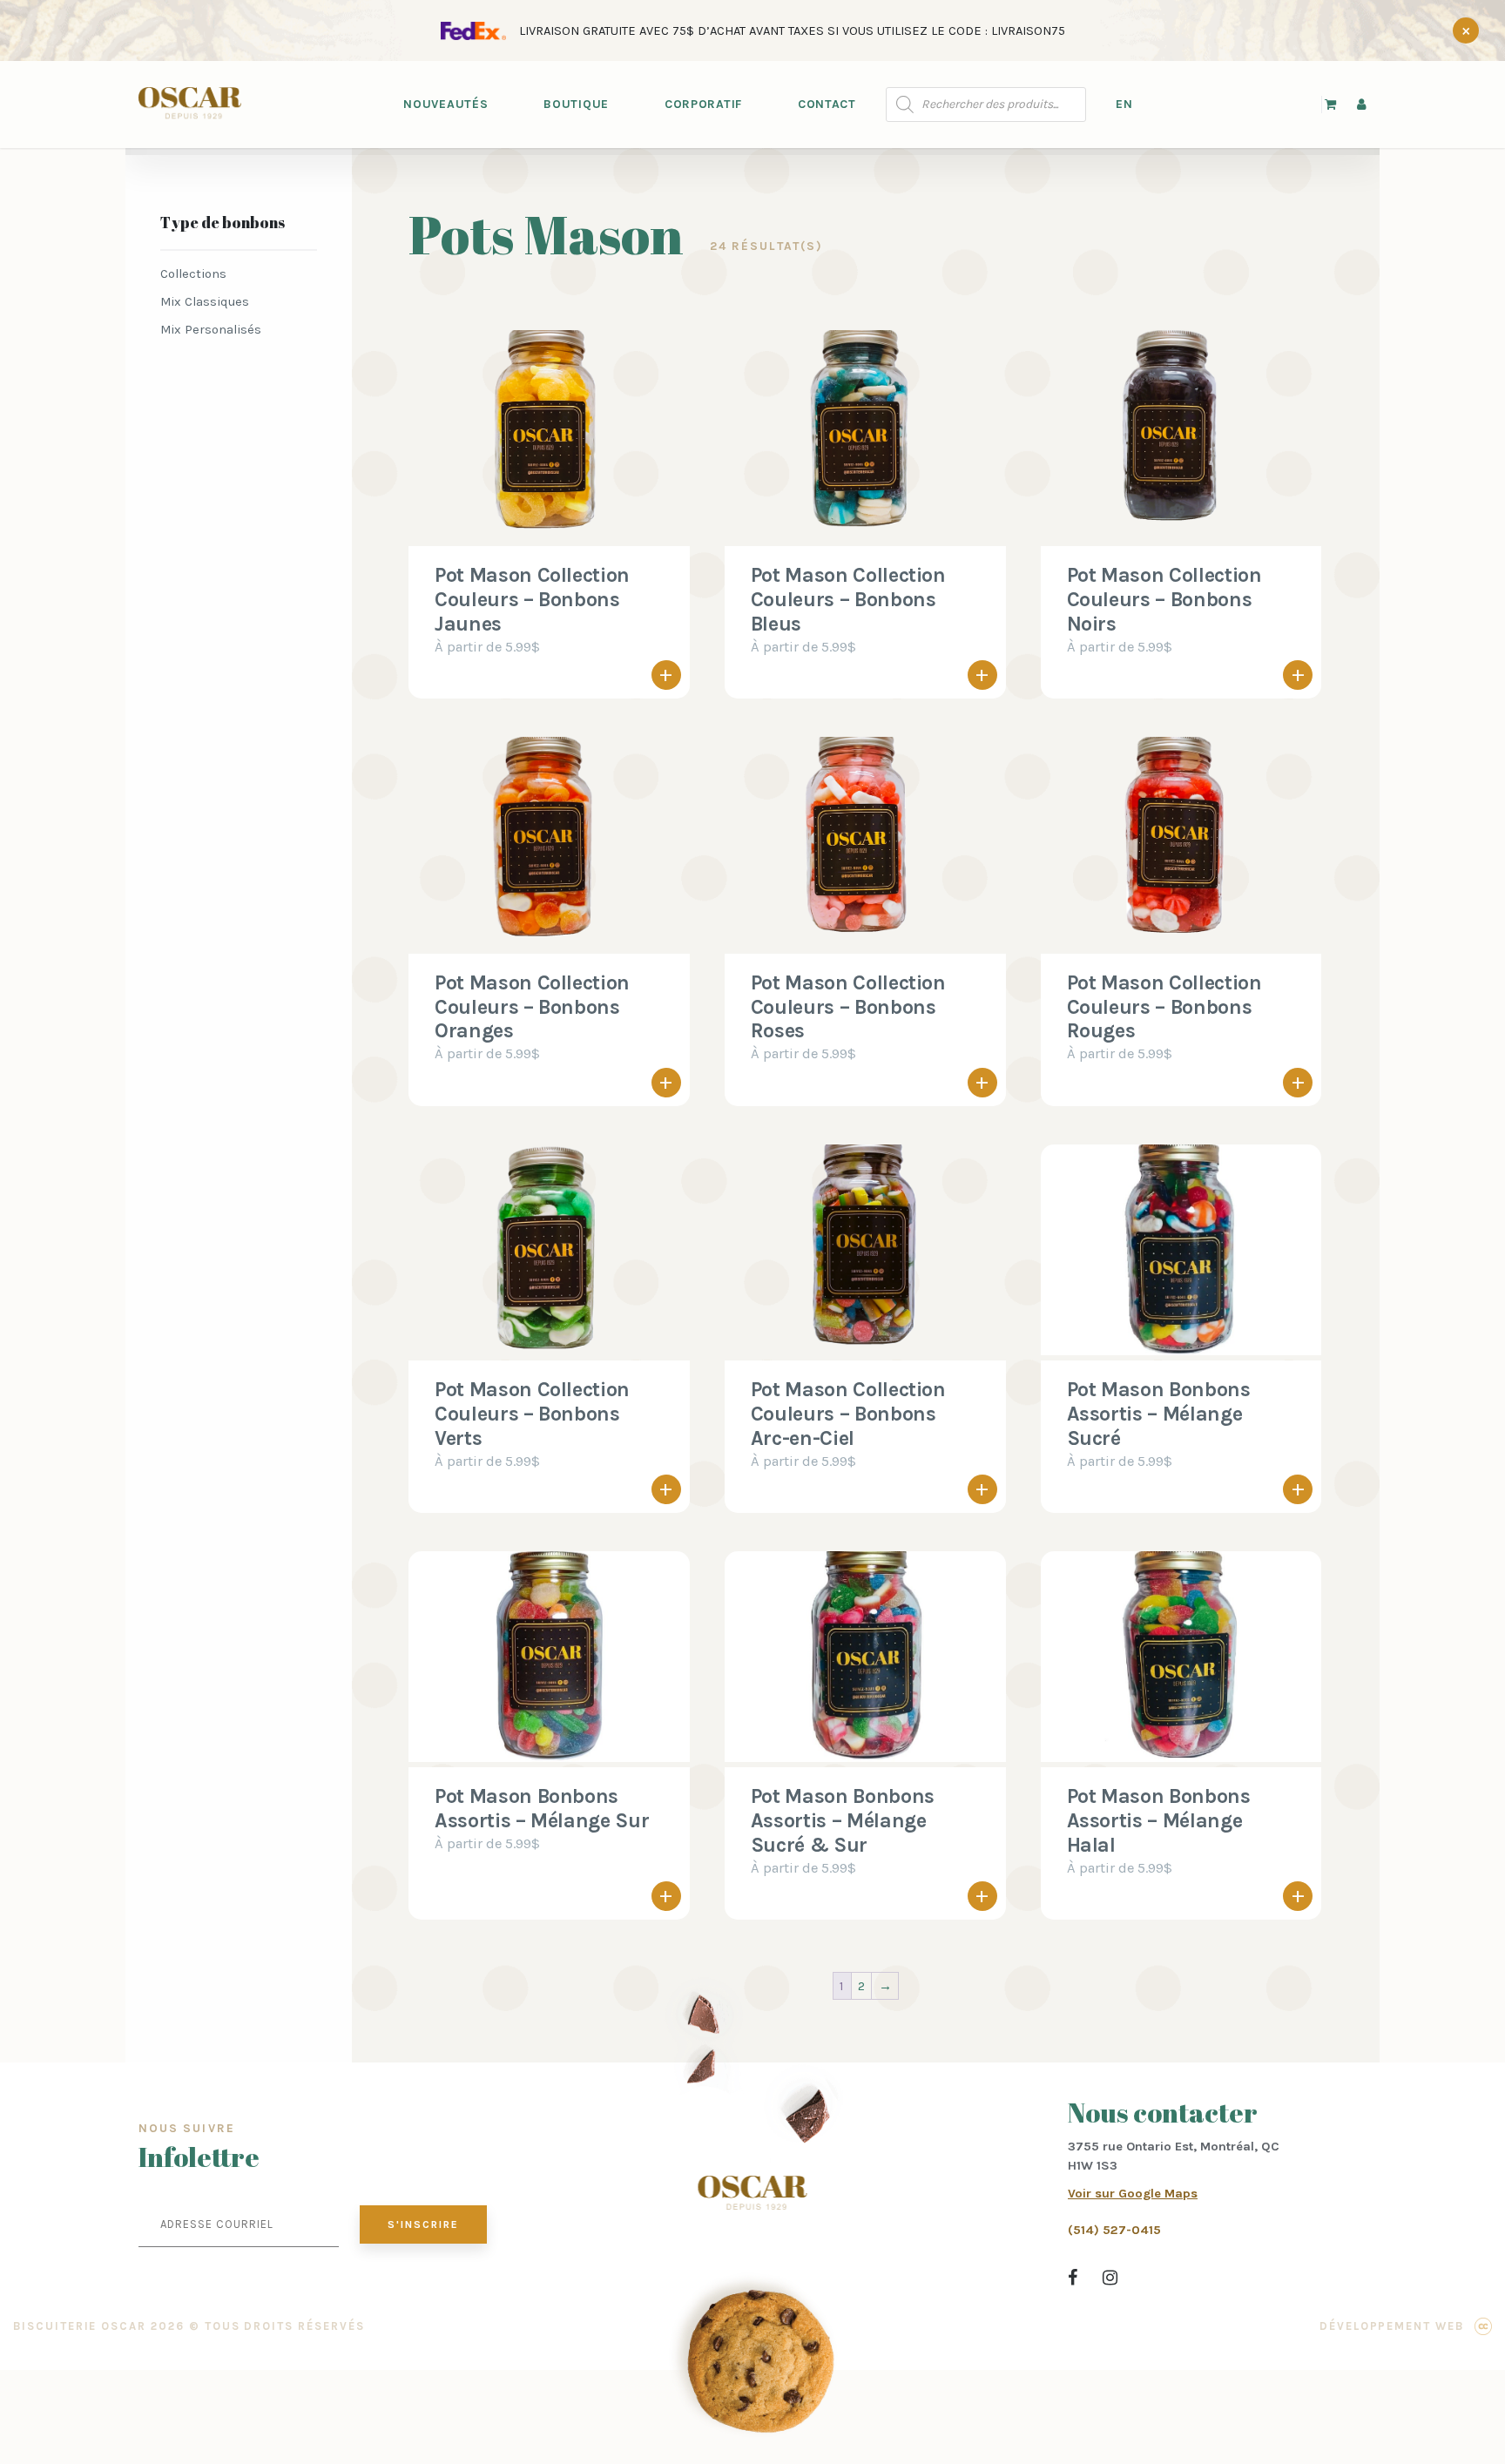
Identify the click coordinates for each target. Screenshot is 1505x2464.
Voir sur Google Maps (1133, 2193)
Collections (193, 273)
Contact (827, 104)
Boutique (576, 104)
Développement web (1392, 2326)
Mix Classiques (205, 301)
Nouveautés (445, 104)
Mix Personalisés (211, 329)
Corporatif (703, 104)
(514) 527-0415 (1114, 2230)
